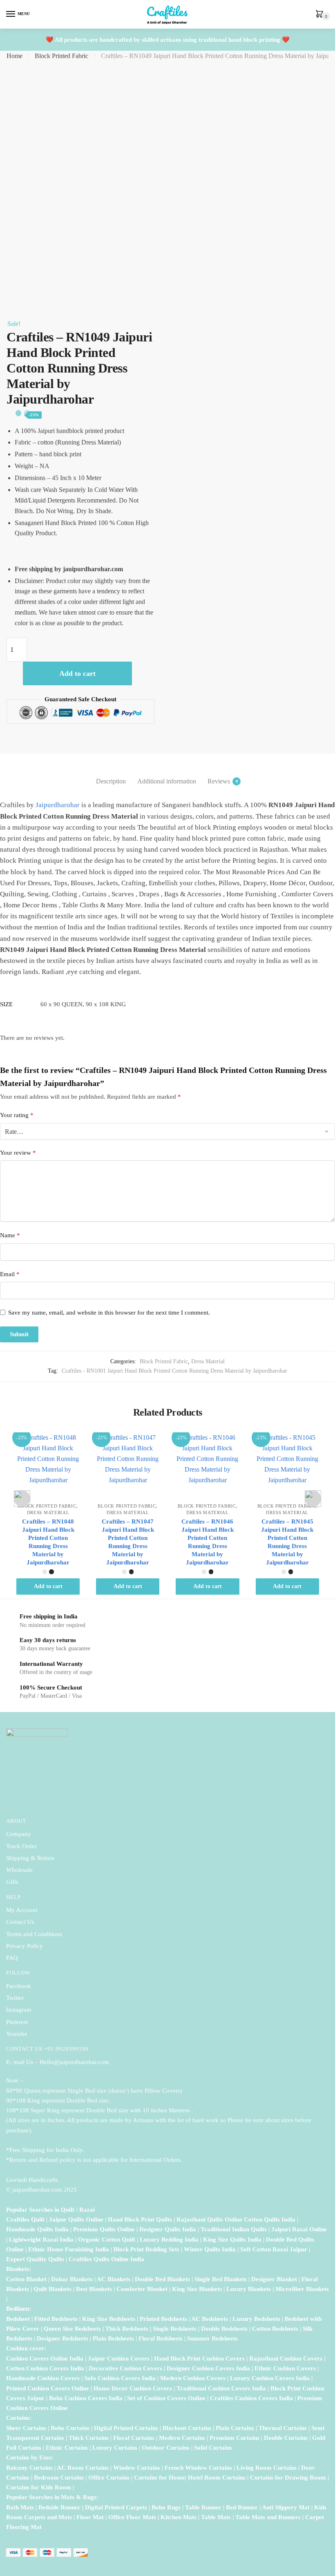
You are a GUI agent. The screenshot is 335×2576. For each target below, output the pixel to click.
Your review (18, 1153)
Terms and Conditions (34, 1934)
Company (19, 1834)
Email (10, 1274)
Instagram (19, 2010)
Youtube (17, 2034)
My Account (22, 1910)
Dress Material (208, 1361)
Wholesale (20, 1870)
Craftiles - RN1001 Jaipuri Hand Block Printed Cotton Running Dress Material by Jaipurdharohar (174, 1371)
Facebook (19, 1986)
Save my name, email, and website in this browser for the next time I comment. (109, 1313)
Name (10, 1235)
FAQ (12, 1958)
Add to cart (77, 673)
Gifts (12, 1882)
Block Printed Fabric (61, 56)
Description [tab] (111, 781)
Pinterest (17, 2022)
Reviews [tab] (219, 781)
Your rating (17, 1115)
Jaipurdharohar (58, 805)
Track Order (21, 1846)
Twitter (15, 1998)
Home (15, 56)
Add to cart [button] (48, 1586)
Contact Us (20, 1922)
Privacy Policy (25, 1946)
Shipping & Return (30, 1858)
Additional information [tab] (167, 781)
